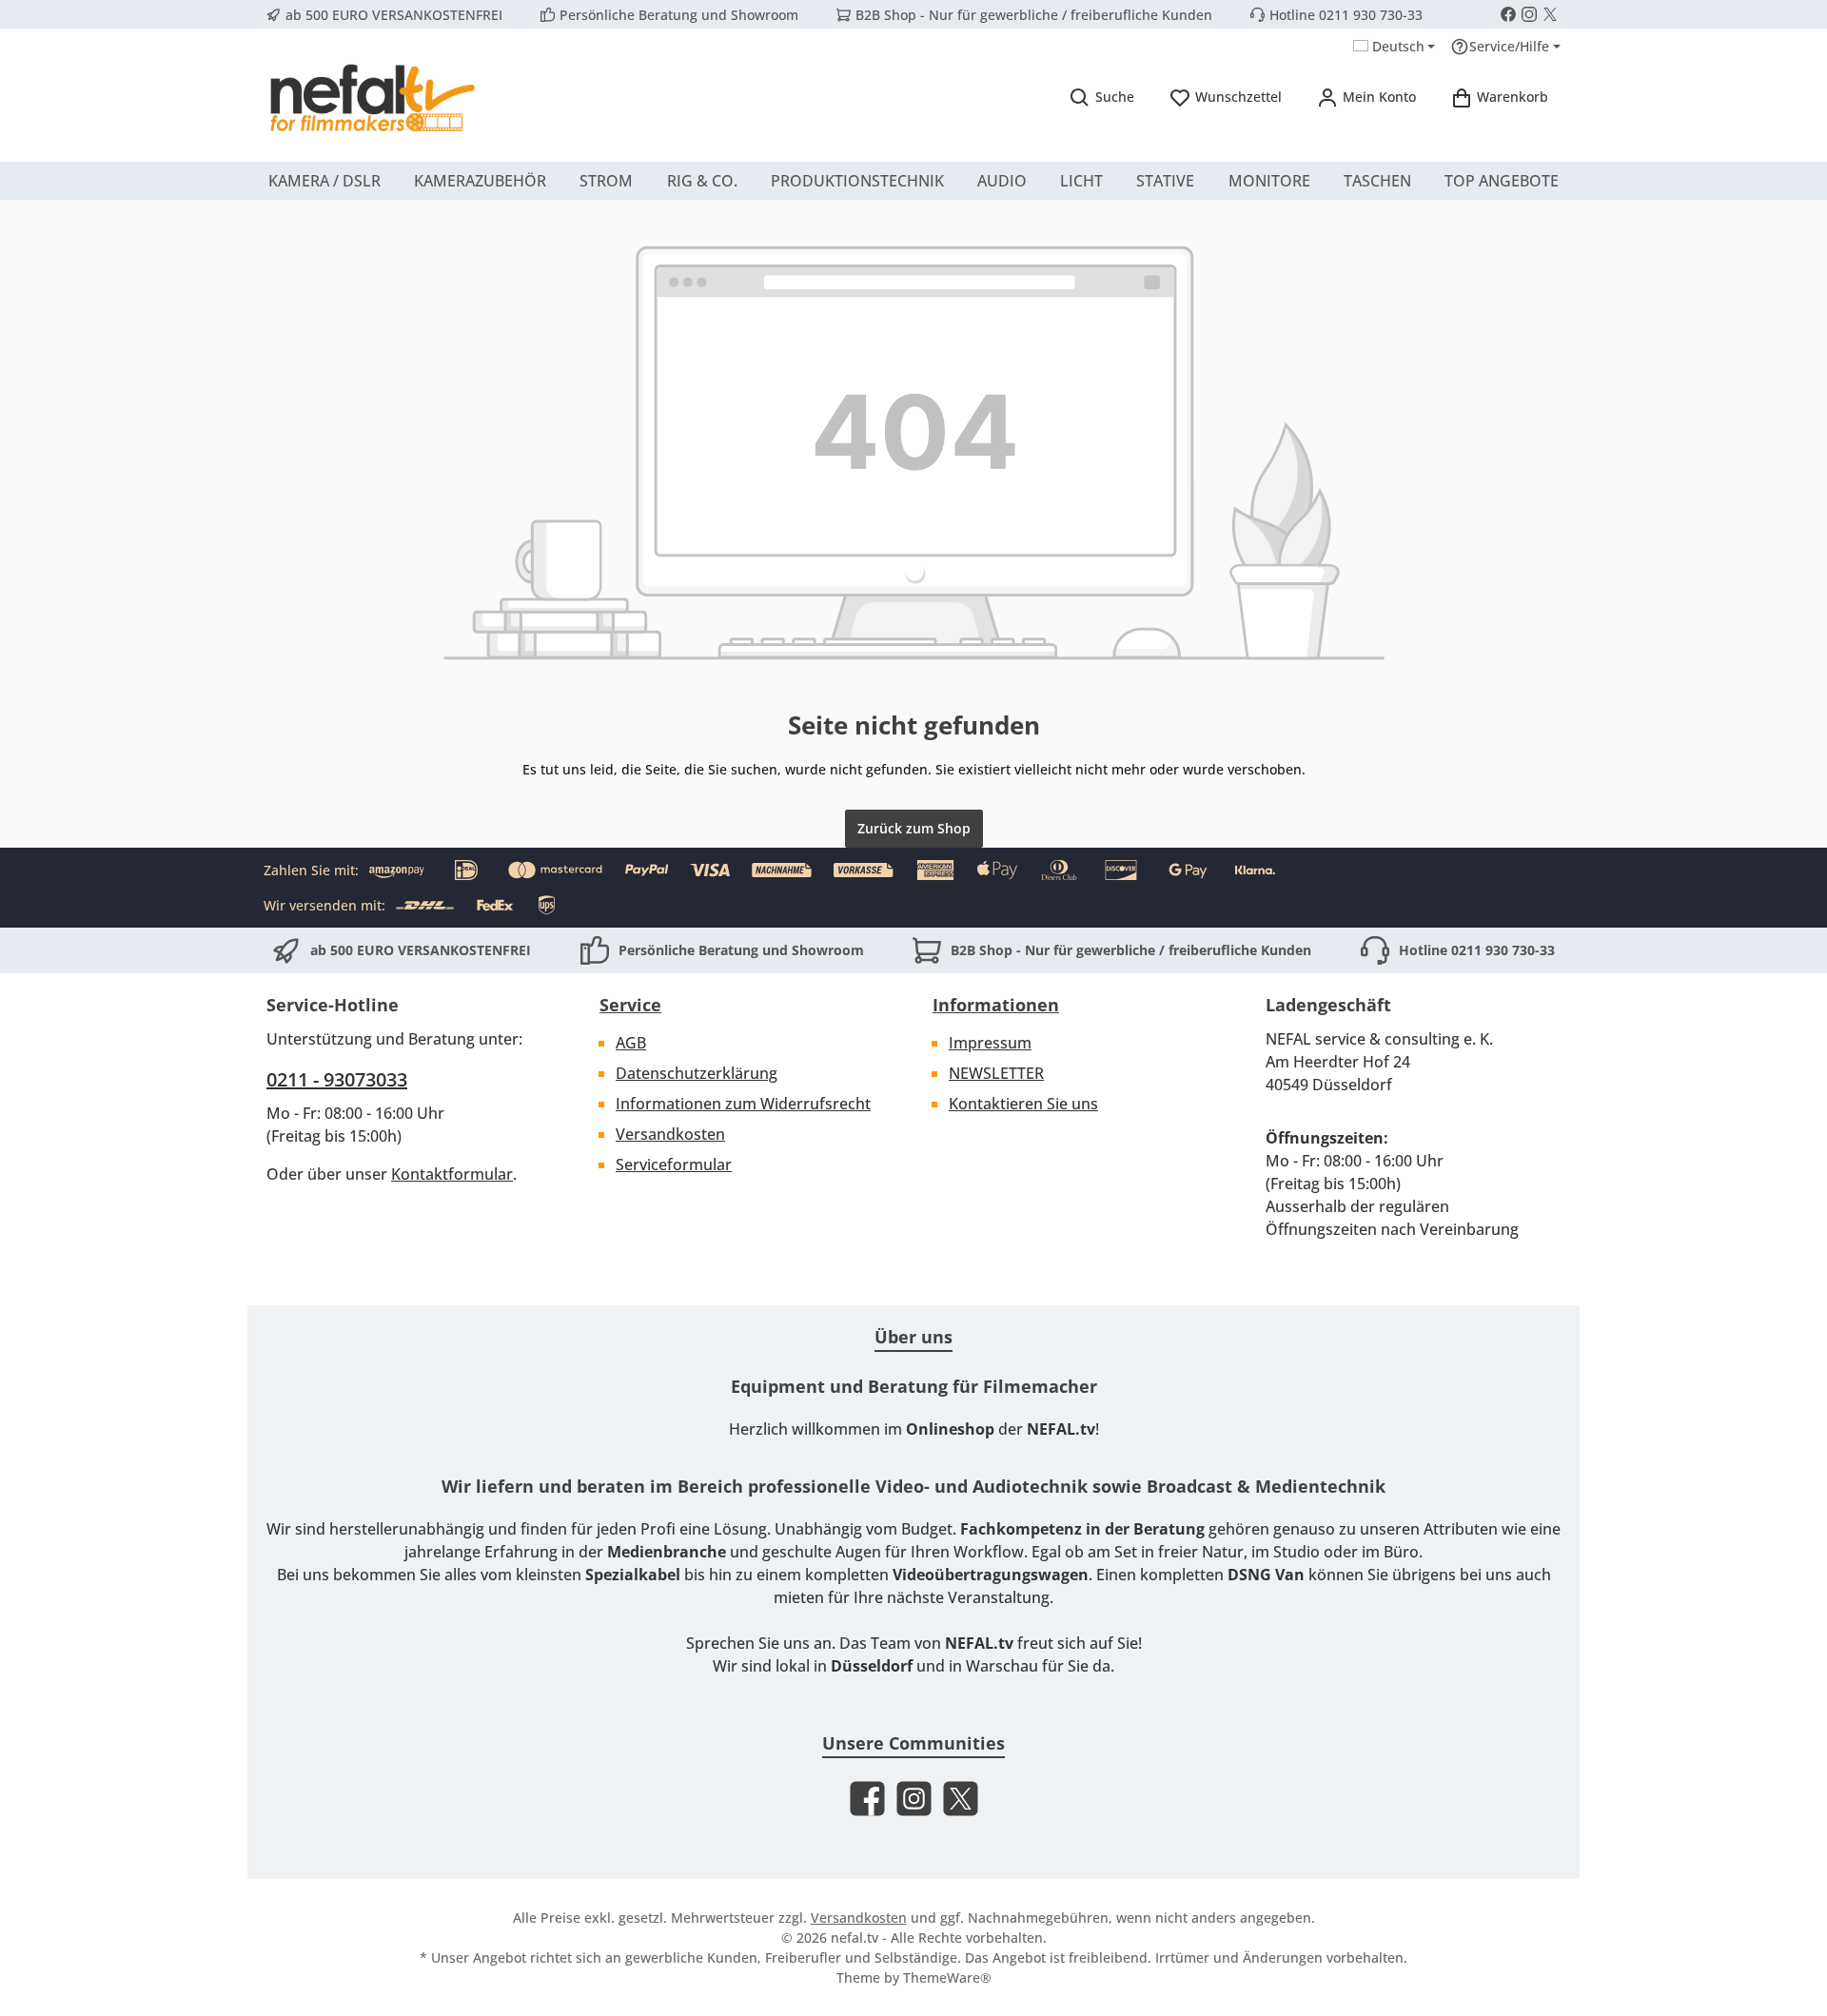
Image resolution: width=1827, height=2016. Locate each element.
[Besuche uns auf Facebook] (1508, 14)
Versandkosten (670, 1134)
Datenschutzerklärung (697, 1073)
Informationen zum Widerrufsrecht (743, 1104)
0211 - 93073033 (337, 1079)
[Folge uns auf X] (1550, 14)
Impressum (990, 1043)
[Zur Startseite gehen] (371, 97)
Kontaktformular (452, 1174)
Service (630, 1005)
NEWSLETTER (996, 1073)
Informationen (996, 1005)
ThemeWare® (947, 1977)
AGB (631, 1043)
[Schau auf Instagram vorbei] (1529, 14)
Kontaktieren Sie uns (1023, 1104)
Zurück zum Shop (914, 828)
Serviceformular (674, 1165)
